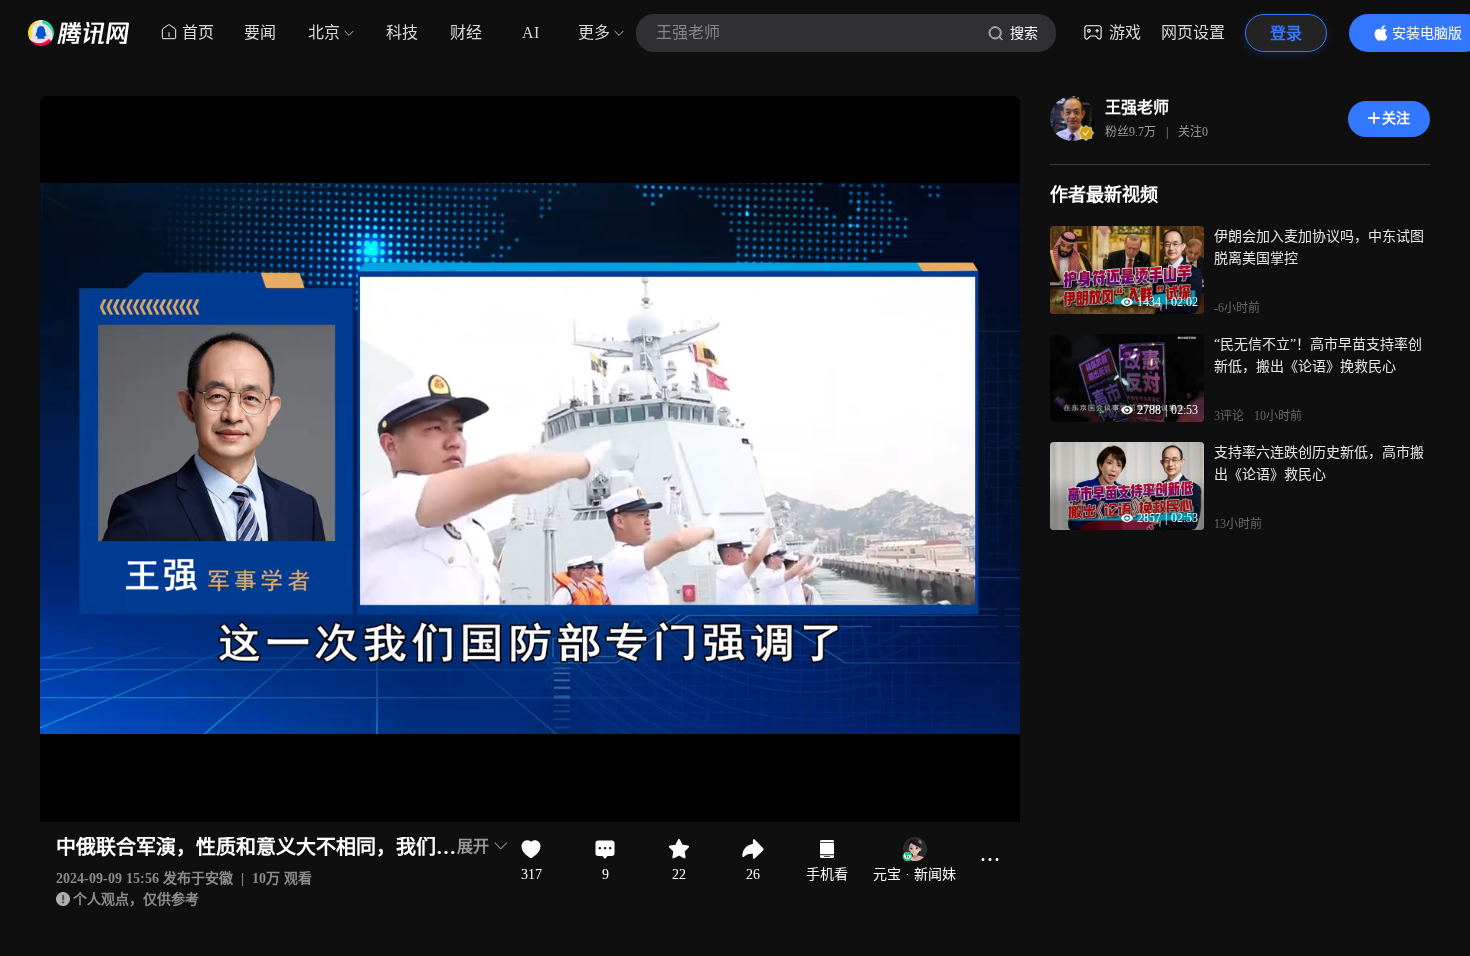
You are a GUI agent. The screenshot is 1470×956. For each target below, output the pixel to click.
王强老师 (1137, 107)
